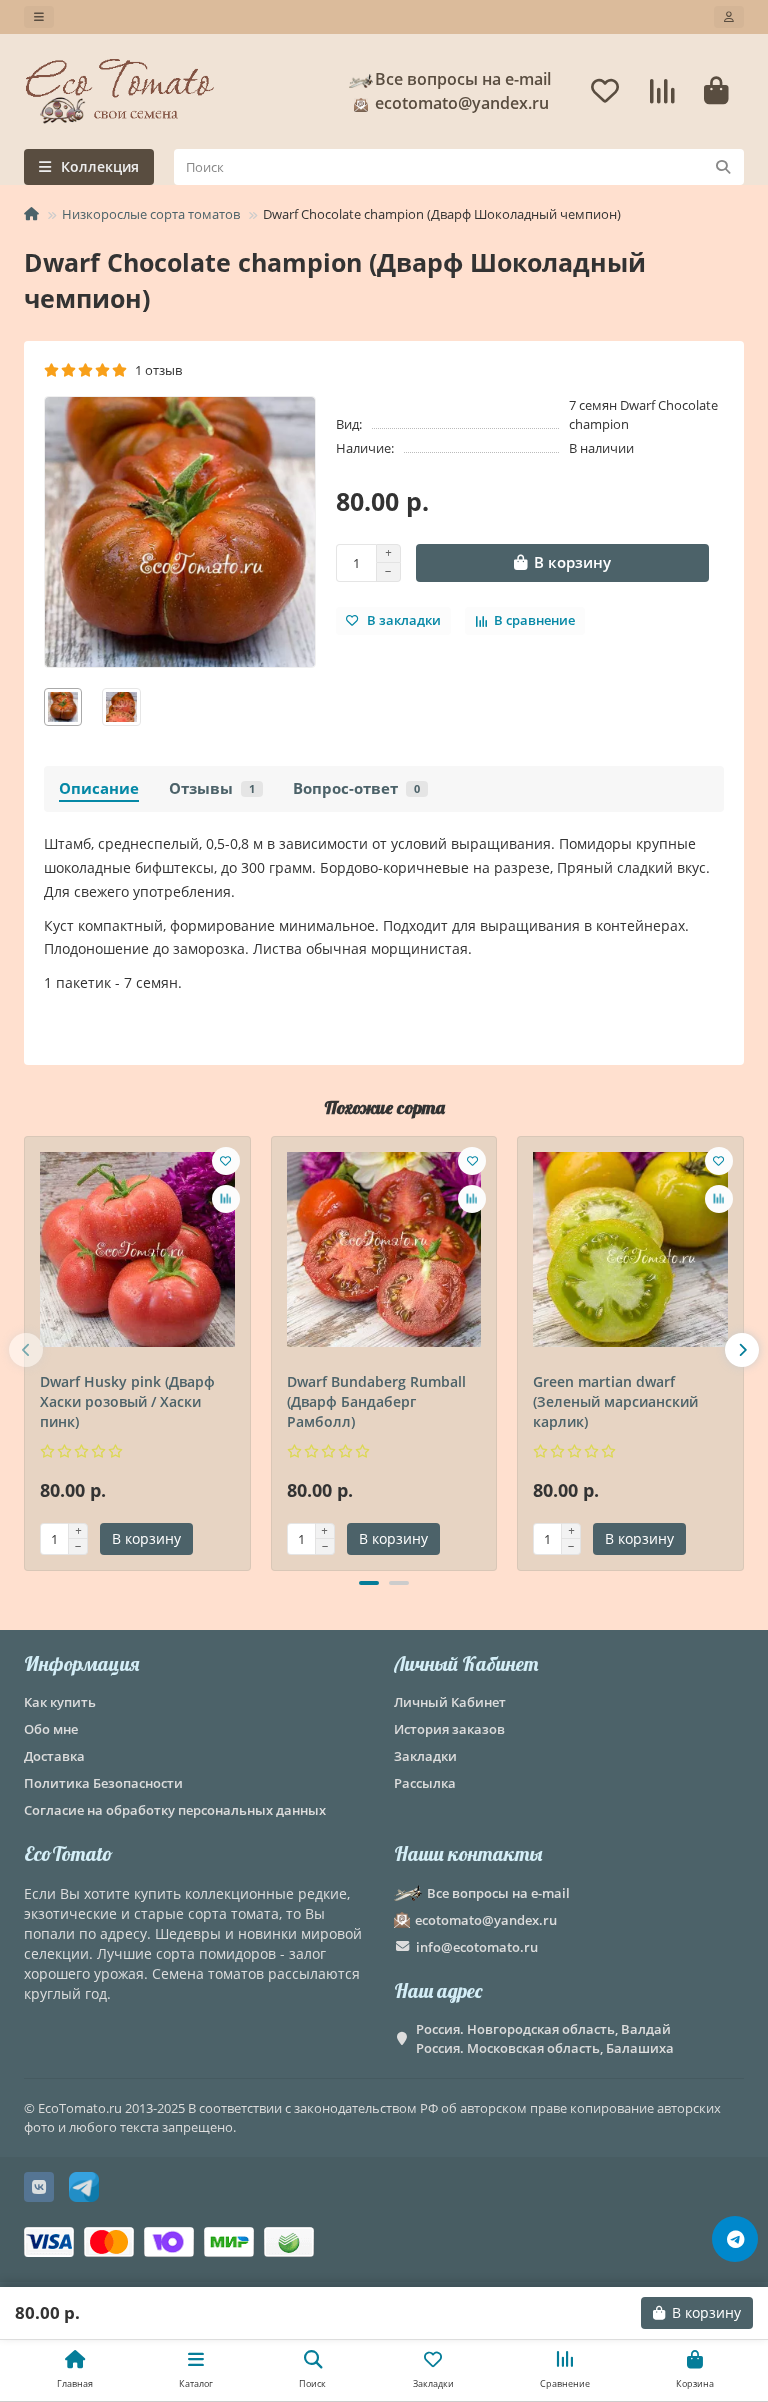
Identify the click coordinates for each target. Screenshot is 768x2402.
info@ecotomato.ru (477, 1947)
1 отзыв (155, 370)
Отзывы (212, 788)
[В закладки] (226, 1161)
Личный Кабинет (466, 1663)
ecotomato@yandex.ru (486, 1920)
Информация (81, 1663)
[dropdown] (39, 17)
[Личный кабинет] (729, 17)
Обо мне (51, 1729)
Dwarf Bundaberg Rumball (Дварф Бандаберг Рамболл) (376, 1401)
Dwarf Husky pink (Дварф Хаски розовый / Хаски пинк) (127, 1401)
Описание (99, 788)
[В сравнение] (226, 1199)
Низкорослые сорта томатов (151, 214)
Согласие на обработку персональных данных (175, 1810)
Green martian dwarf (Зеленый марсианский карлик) (615, 1401)
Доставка (54, 1756)
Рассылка (425, 1783)
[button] (26, 1350)
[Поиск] (723, 167)
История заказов (449, 1729)
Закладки (425, 1756)
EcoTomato (68, 1853)
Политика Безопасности (103, 1783)
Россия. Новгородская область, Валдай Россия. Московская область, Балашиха (545, 2038)
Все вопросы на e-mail (463, 79)
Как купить (60, 1702)
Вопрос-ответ (356, 788)
